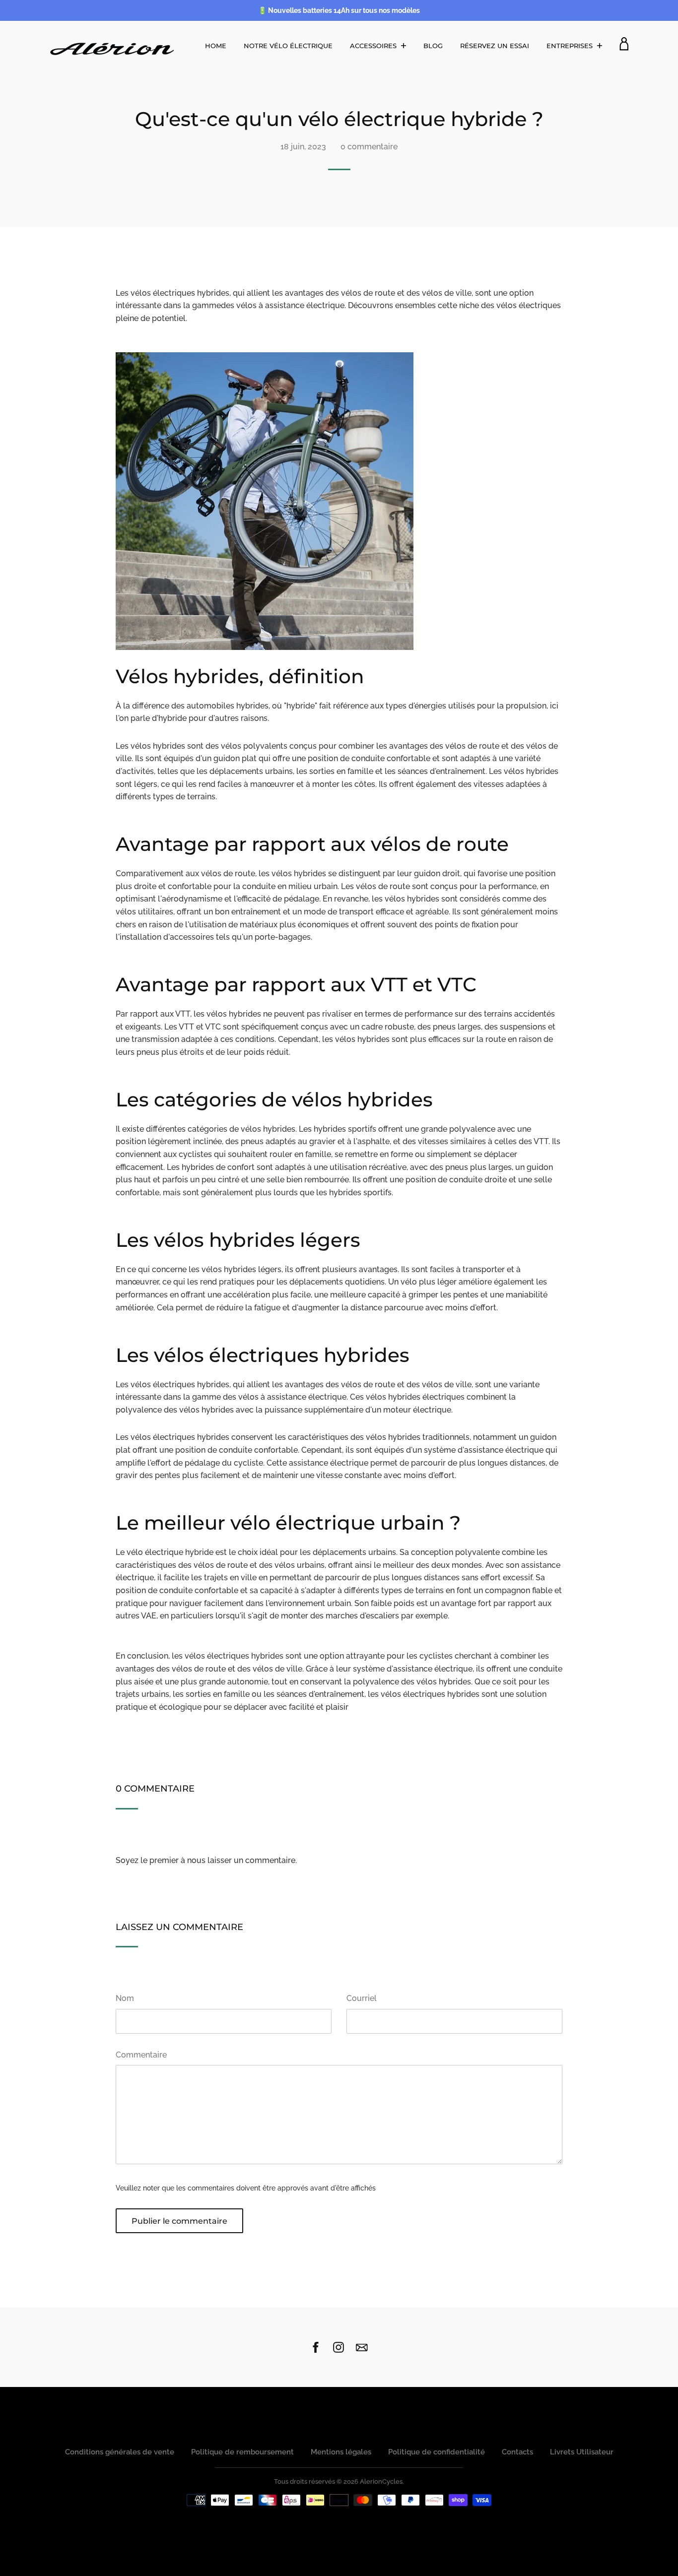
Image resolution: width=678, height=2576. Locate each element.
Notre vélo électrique (288, 46)
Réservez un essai (495, 46)
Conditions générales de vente (120, 2452)
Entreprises (571, 46)
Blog (433, 46)
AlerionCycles (381, 2481)
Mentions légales (341, 2452)
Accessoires (374, 46)
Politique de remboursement (242, 2452)
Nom (125, 1998)
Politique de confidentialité (437, 2452)
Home (216, 46)
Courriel (362, 1998)
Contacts (517, 2452)
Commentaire (141, 2055)
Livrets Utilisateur (582, 2452)
